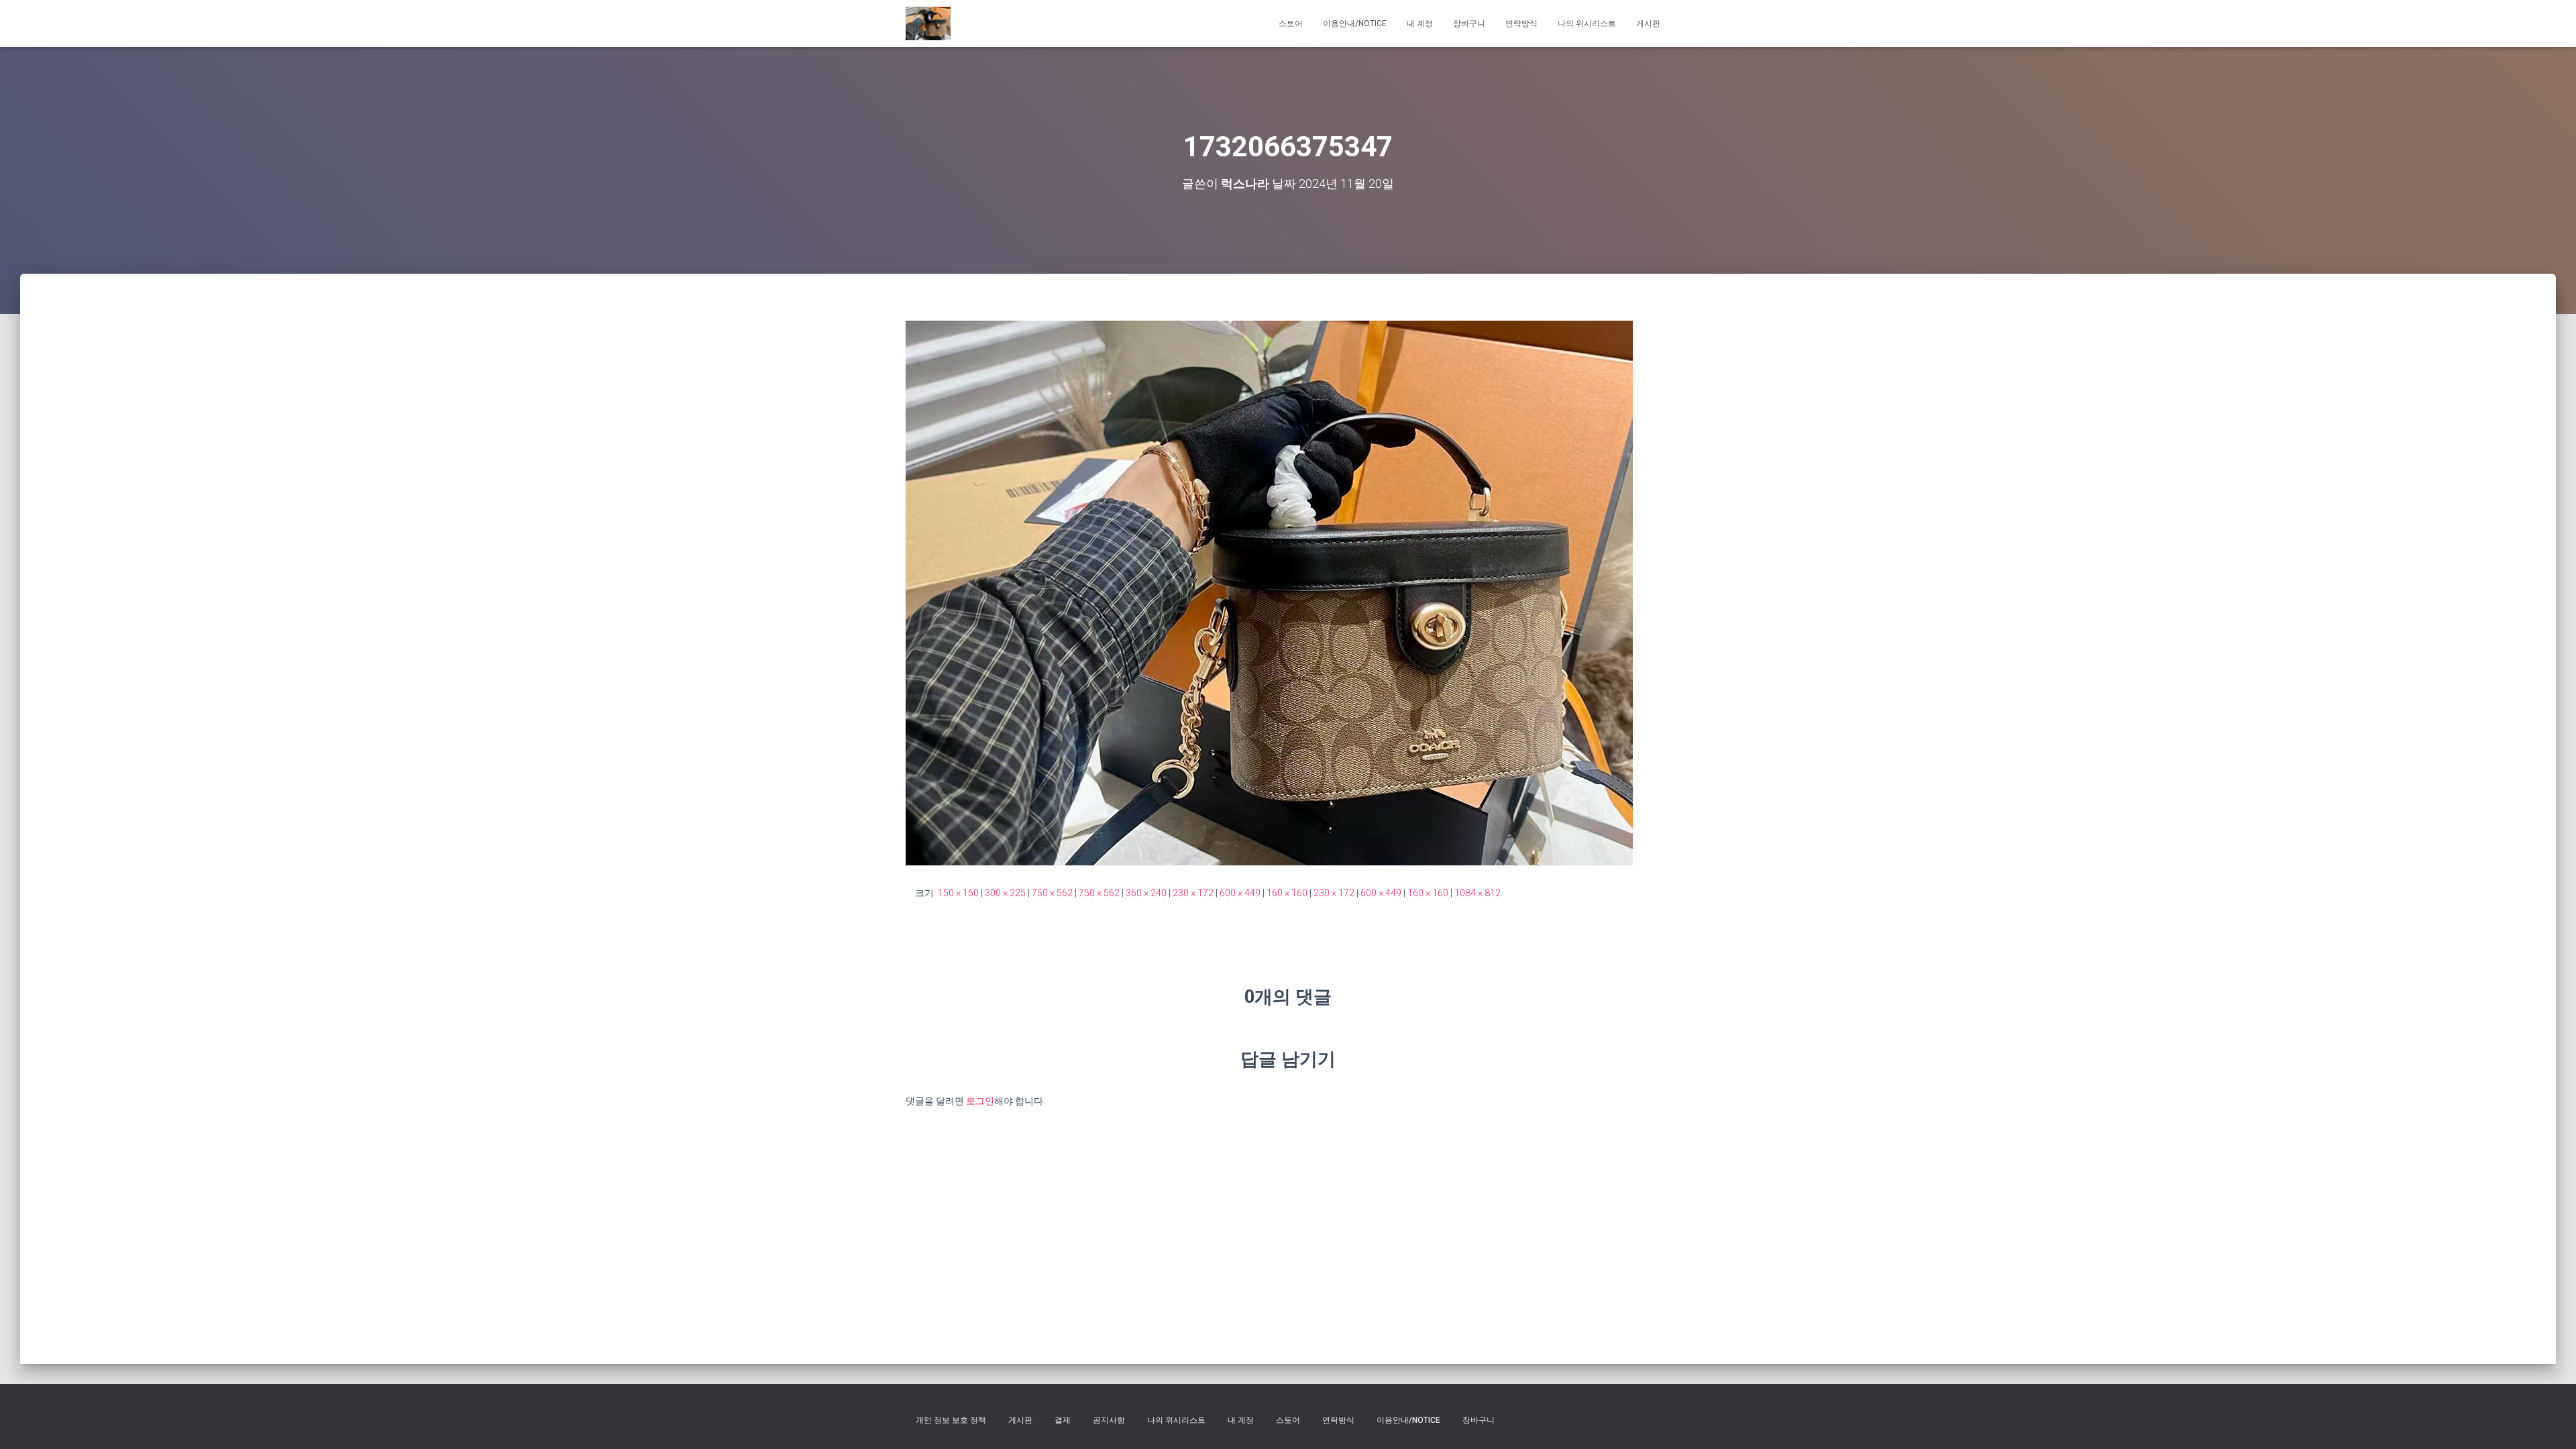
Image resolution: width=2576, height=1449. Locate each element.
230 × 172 (1193, 893)
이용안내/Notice (1355, 23)
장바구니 (1469, 23)
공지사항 (1109, 1420)
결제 (1063, 1420)
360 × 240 (1146, 893)
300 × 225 (1005, 893)
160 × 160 (1287, 893)
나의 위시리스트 (1587, 23)
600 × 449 (1240, 893)
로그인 (980, 1101)
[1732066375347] (1269, 592)
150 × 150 (958, 893)
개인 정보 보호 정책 (951, 1420)
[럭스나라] (928, 23)
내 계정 (1420, 23)
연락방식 (1521, 23)
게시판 (1648, 23)
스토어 (1291, 23)
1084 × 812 (1478, 893)
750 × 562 (1052, 893)
